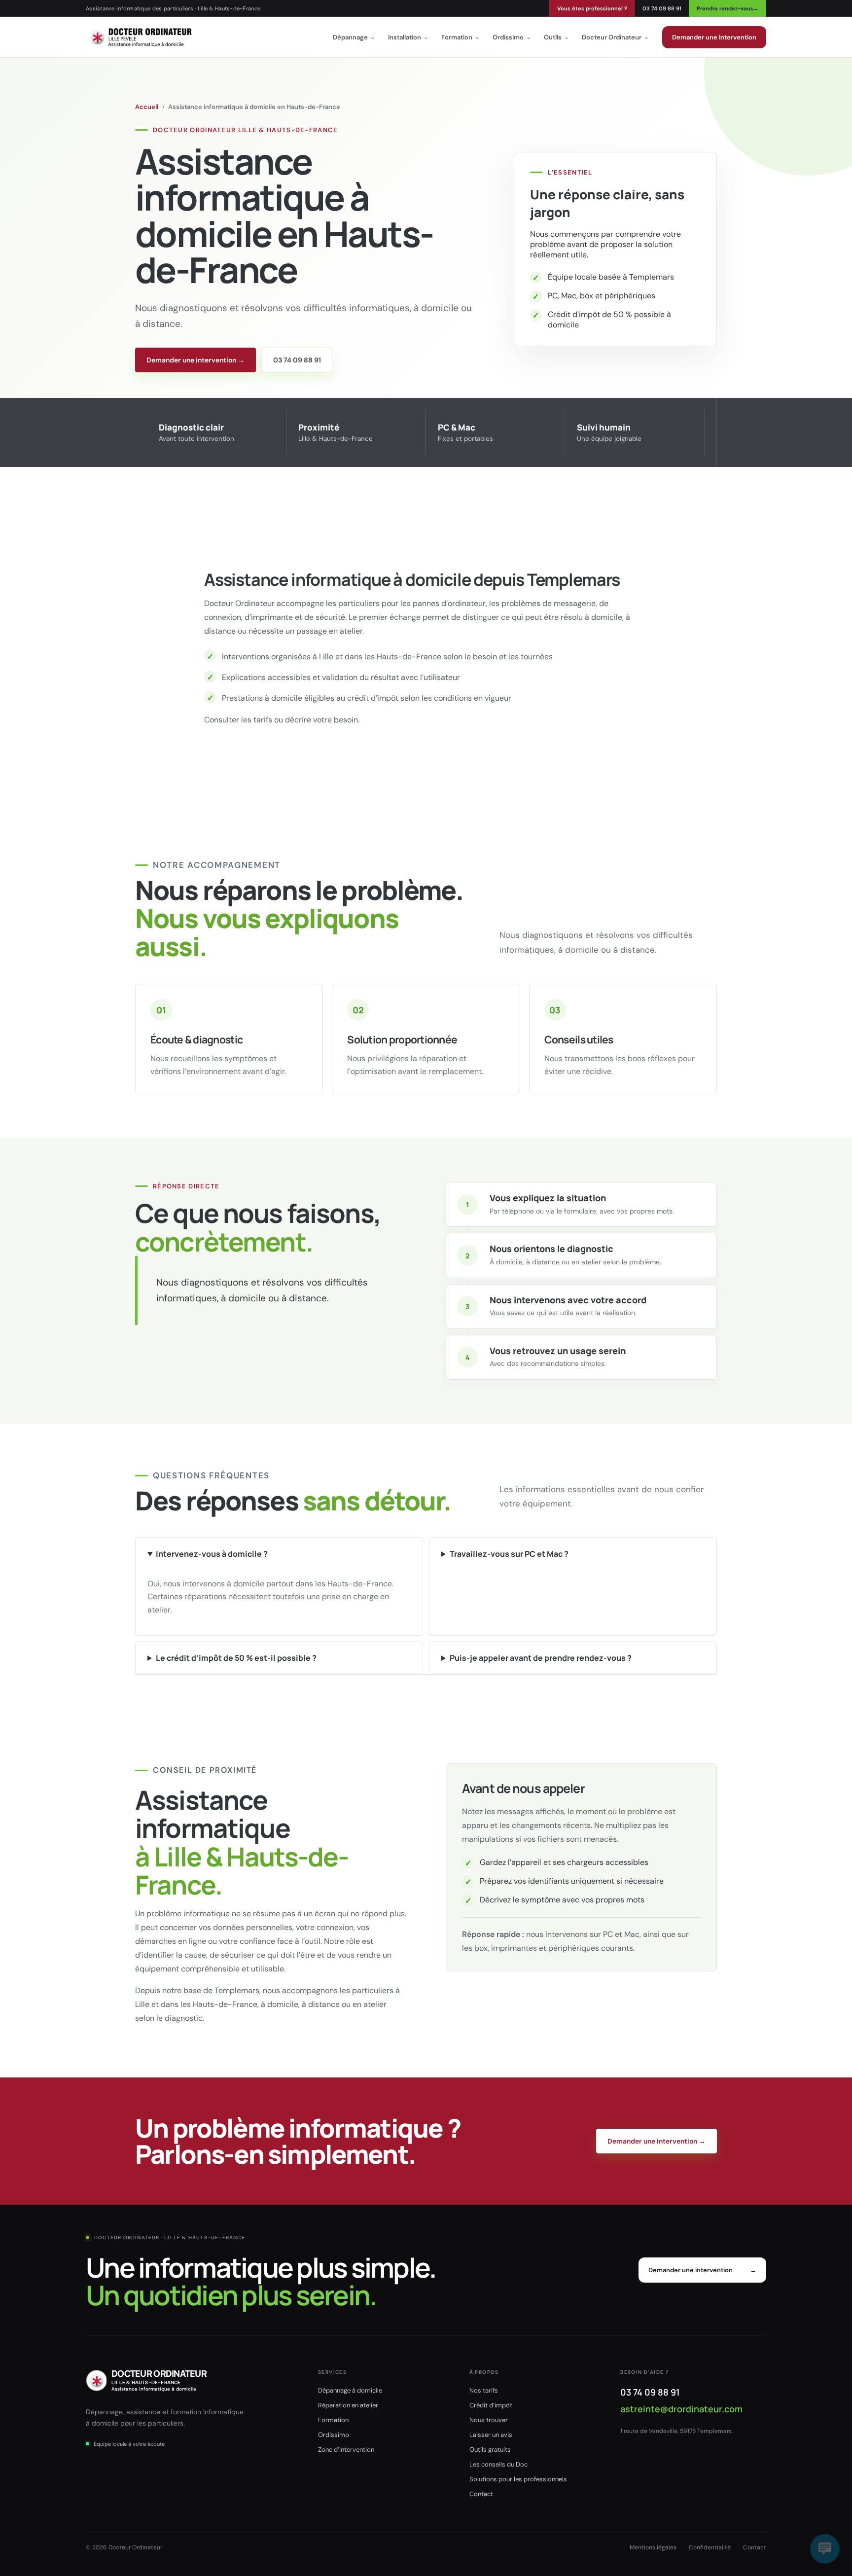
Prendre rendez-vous (728, 8)
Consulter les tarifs (238, 720)
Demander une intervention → (195, 360)
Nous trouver (489, 2420)
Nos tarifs (484, 2390)
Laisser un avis (491, 2435)
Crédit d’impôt (491, 2405)
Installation (408, 37)
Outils (556, 37)
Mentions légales (653, 2547)
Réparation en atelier (348, 2405)
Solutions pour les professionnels (518, 2479)
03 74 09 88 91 (662, 8)
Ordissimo (512, 37)
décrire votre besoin (321, 720)
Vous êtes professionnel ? (592, 8)
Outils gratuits (490, 2450)
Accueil (147, 107)
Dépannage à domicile (350, 2390)
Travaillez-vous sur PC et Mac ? (509, 1554)
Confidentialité (710, 2547)
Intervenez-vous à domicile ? (212, 1554)
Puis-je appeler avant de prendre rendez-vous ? (541, 1658)
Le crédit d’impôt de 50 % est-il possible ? (236, 1658)
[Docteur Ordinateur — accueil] (141, 37)
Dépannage (354, 37)
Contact (481, 2494)
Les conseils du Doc (498, 2464)
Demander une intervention (714, 37)
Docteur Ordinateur (615, 37)
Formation (461, 37)
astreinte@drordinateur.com (681, 2409)
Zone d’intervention (346, 2450)
